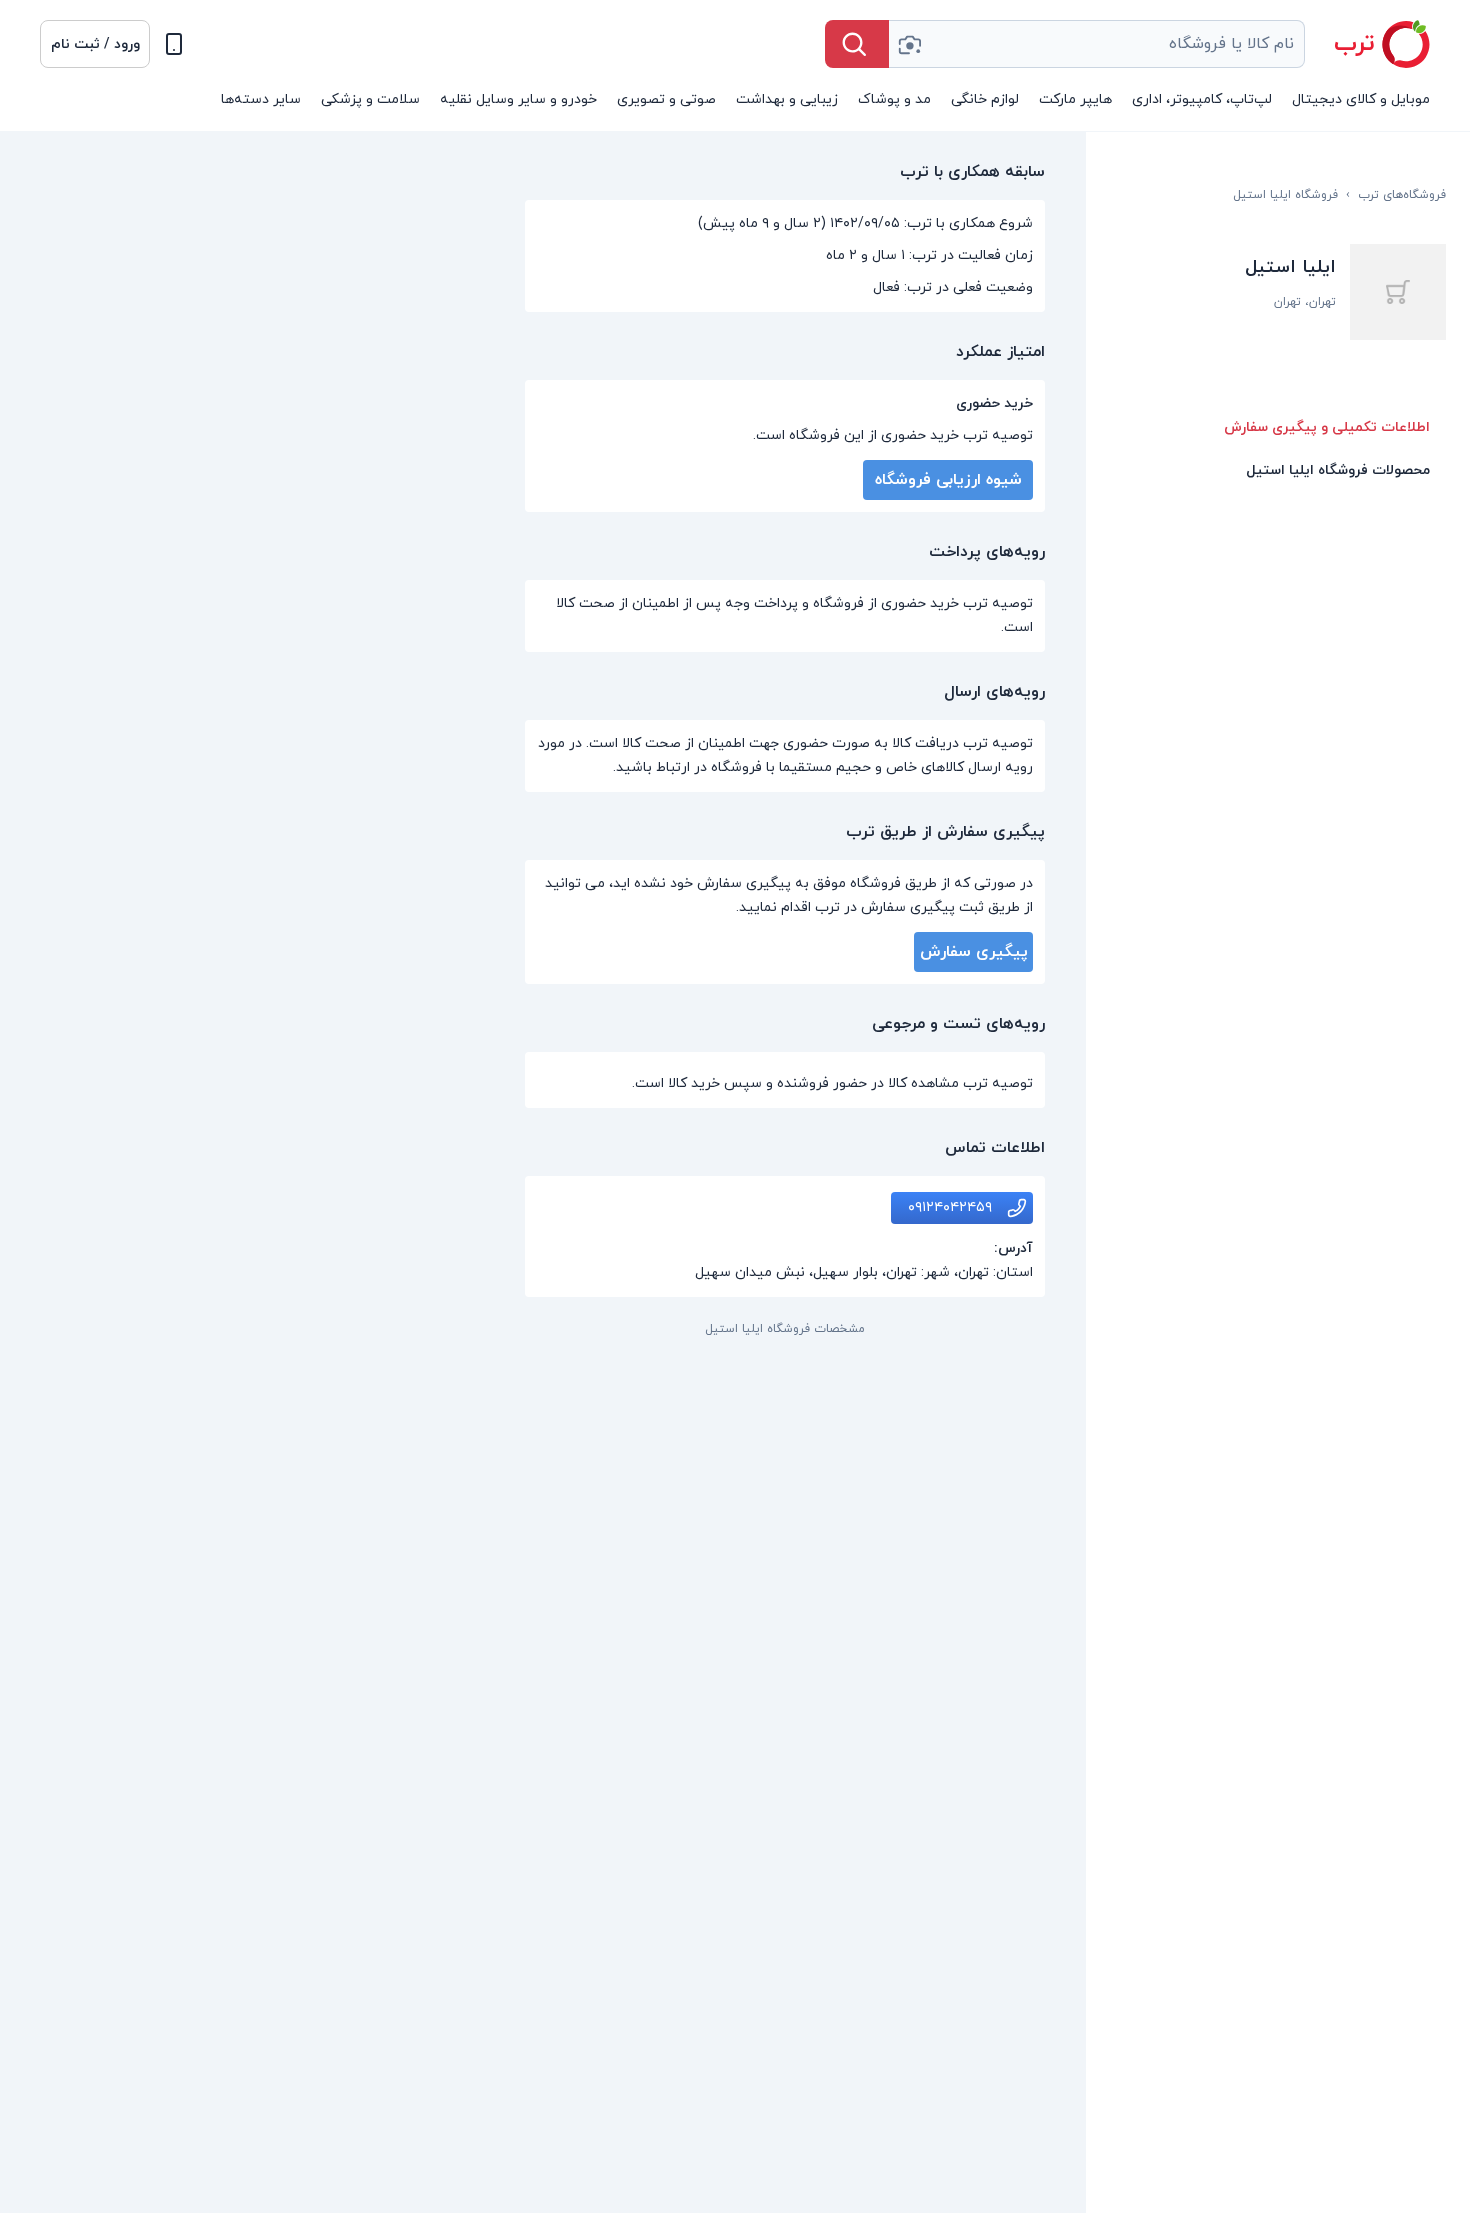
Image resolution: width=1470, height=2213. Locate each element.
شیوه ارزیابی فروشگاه (948, 480)
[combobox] (1097, 44)
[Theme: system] (174, 44)
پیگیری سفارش (974, 952)
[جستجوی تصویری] (909, 44)
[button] (95, 44)
